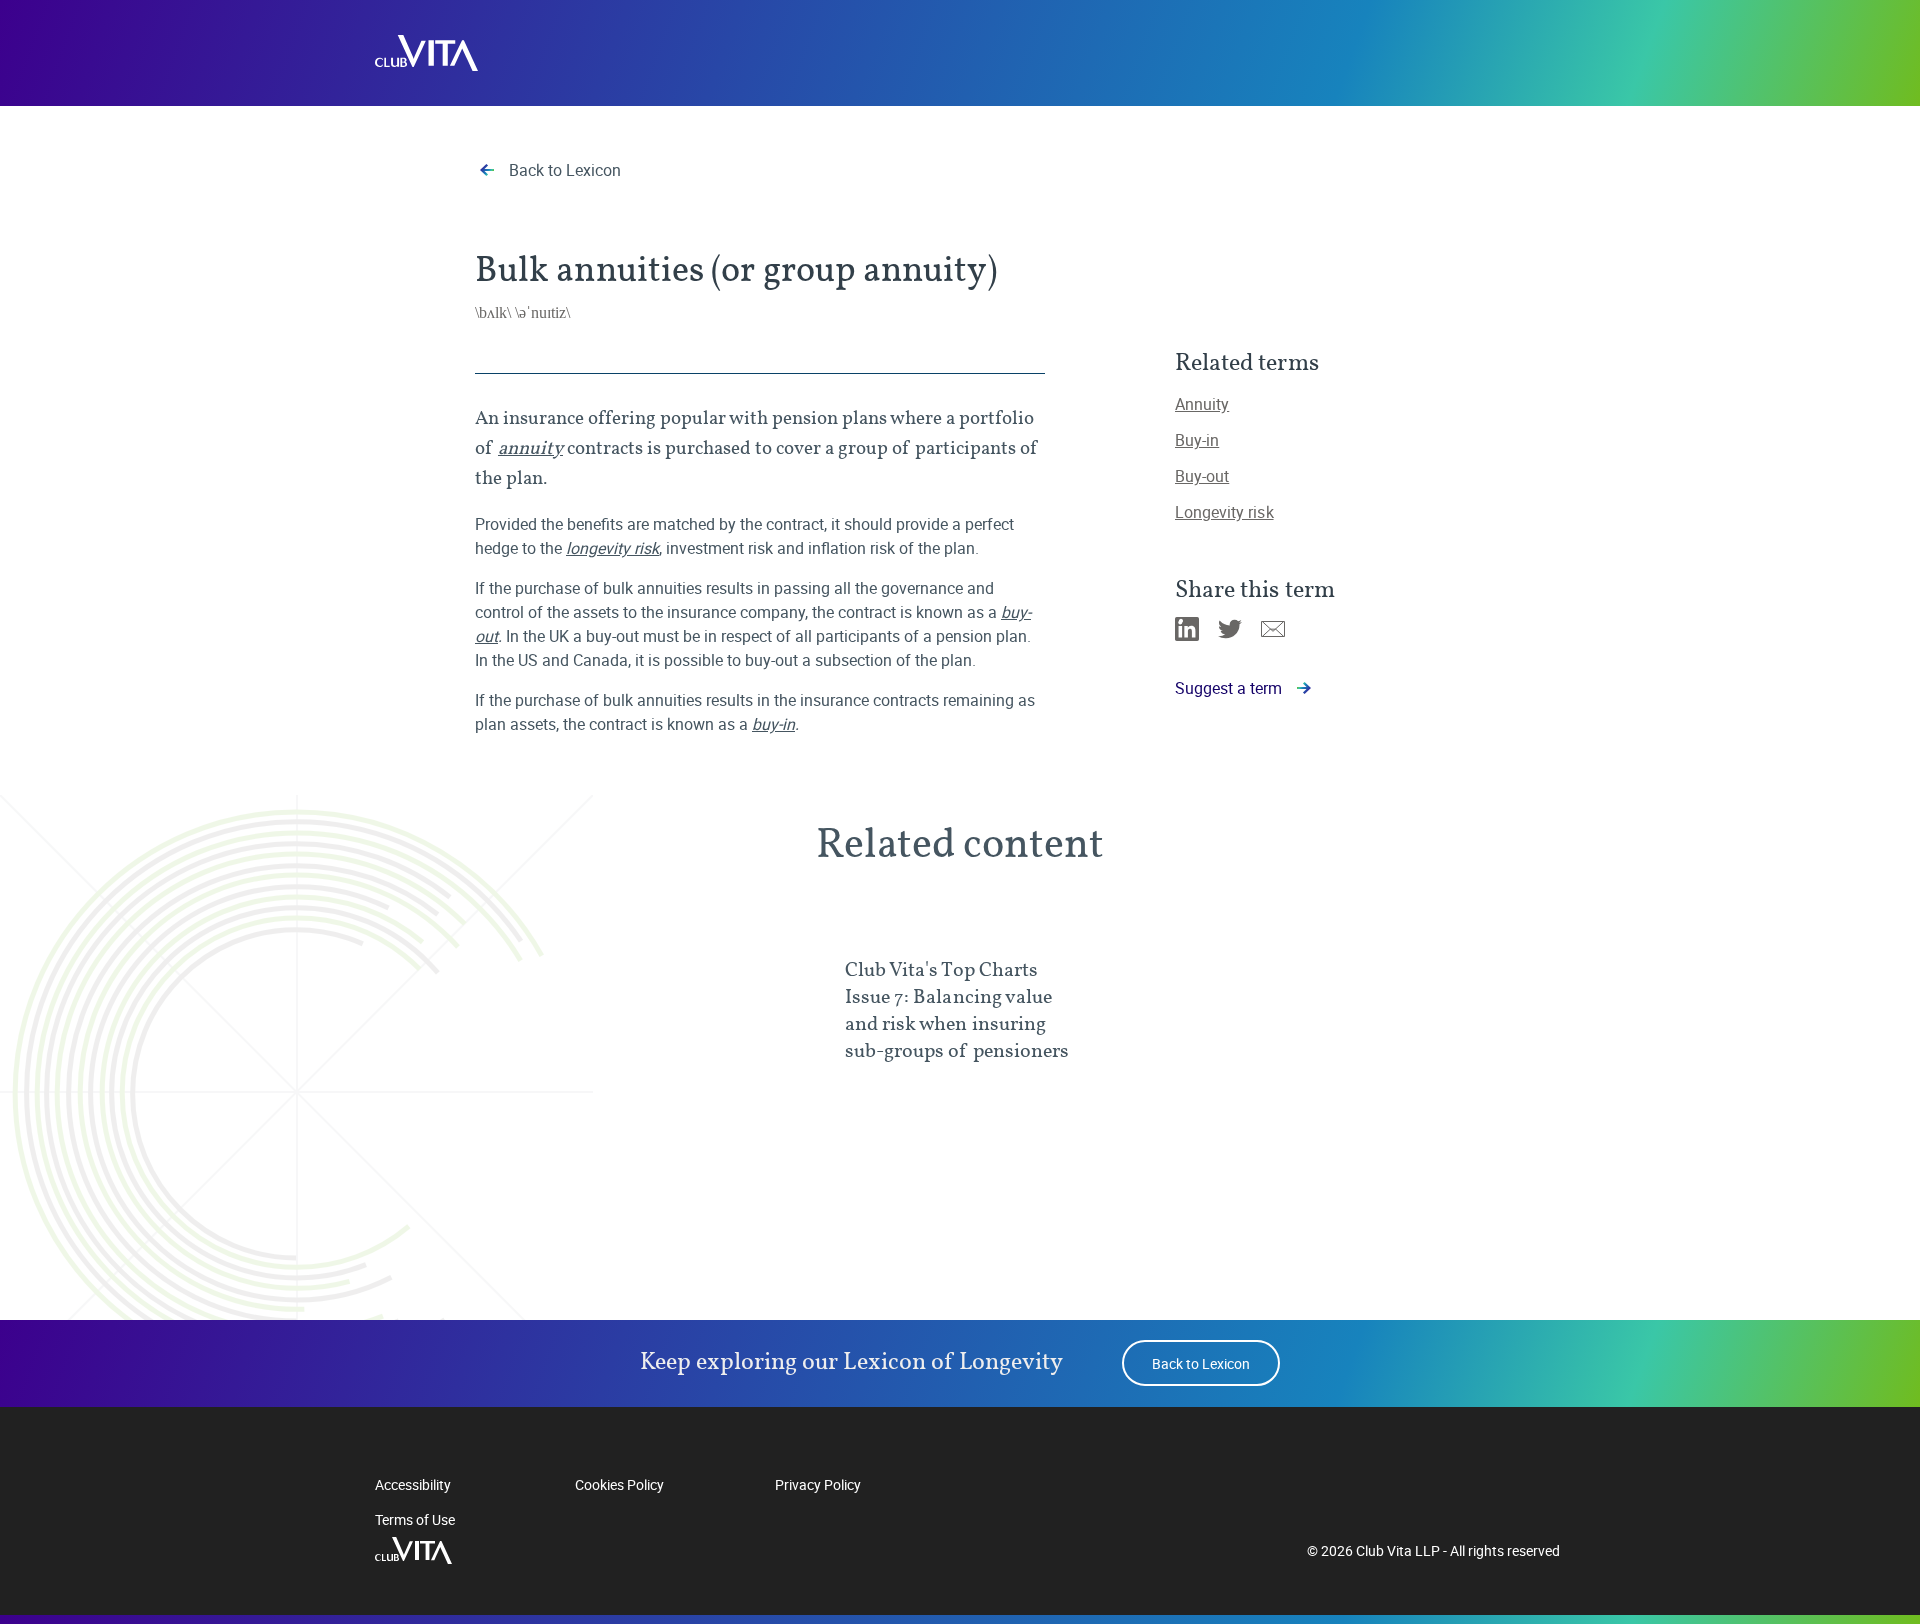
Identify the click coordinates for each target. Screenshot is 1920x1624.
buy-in (773, 724)
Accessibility (413, 1484)
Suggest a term (1228, 688)
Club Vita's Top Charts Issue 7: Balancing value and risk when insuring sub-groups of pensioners (957, 1009)
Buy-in (1197, 440)
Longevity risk (1224, 512)
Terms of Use (415, 1519)
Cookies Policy (619, 1484)
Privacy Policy (818, 1484)
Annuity (1202, 404)
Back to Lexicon (565, 170)
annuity (530, 447)
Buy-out (1202, 476)
